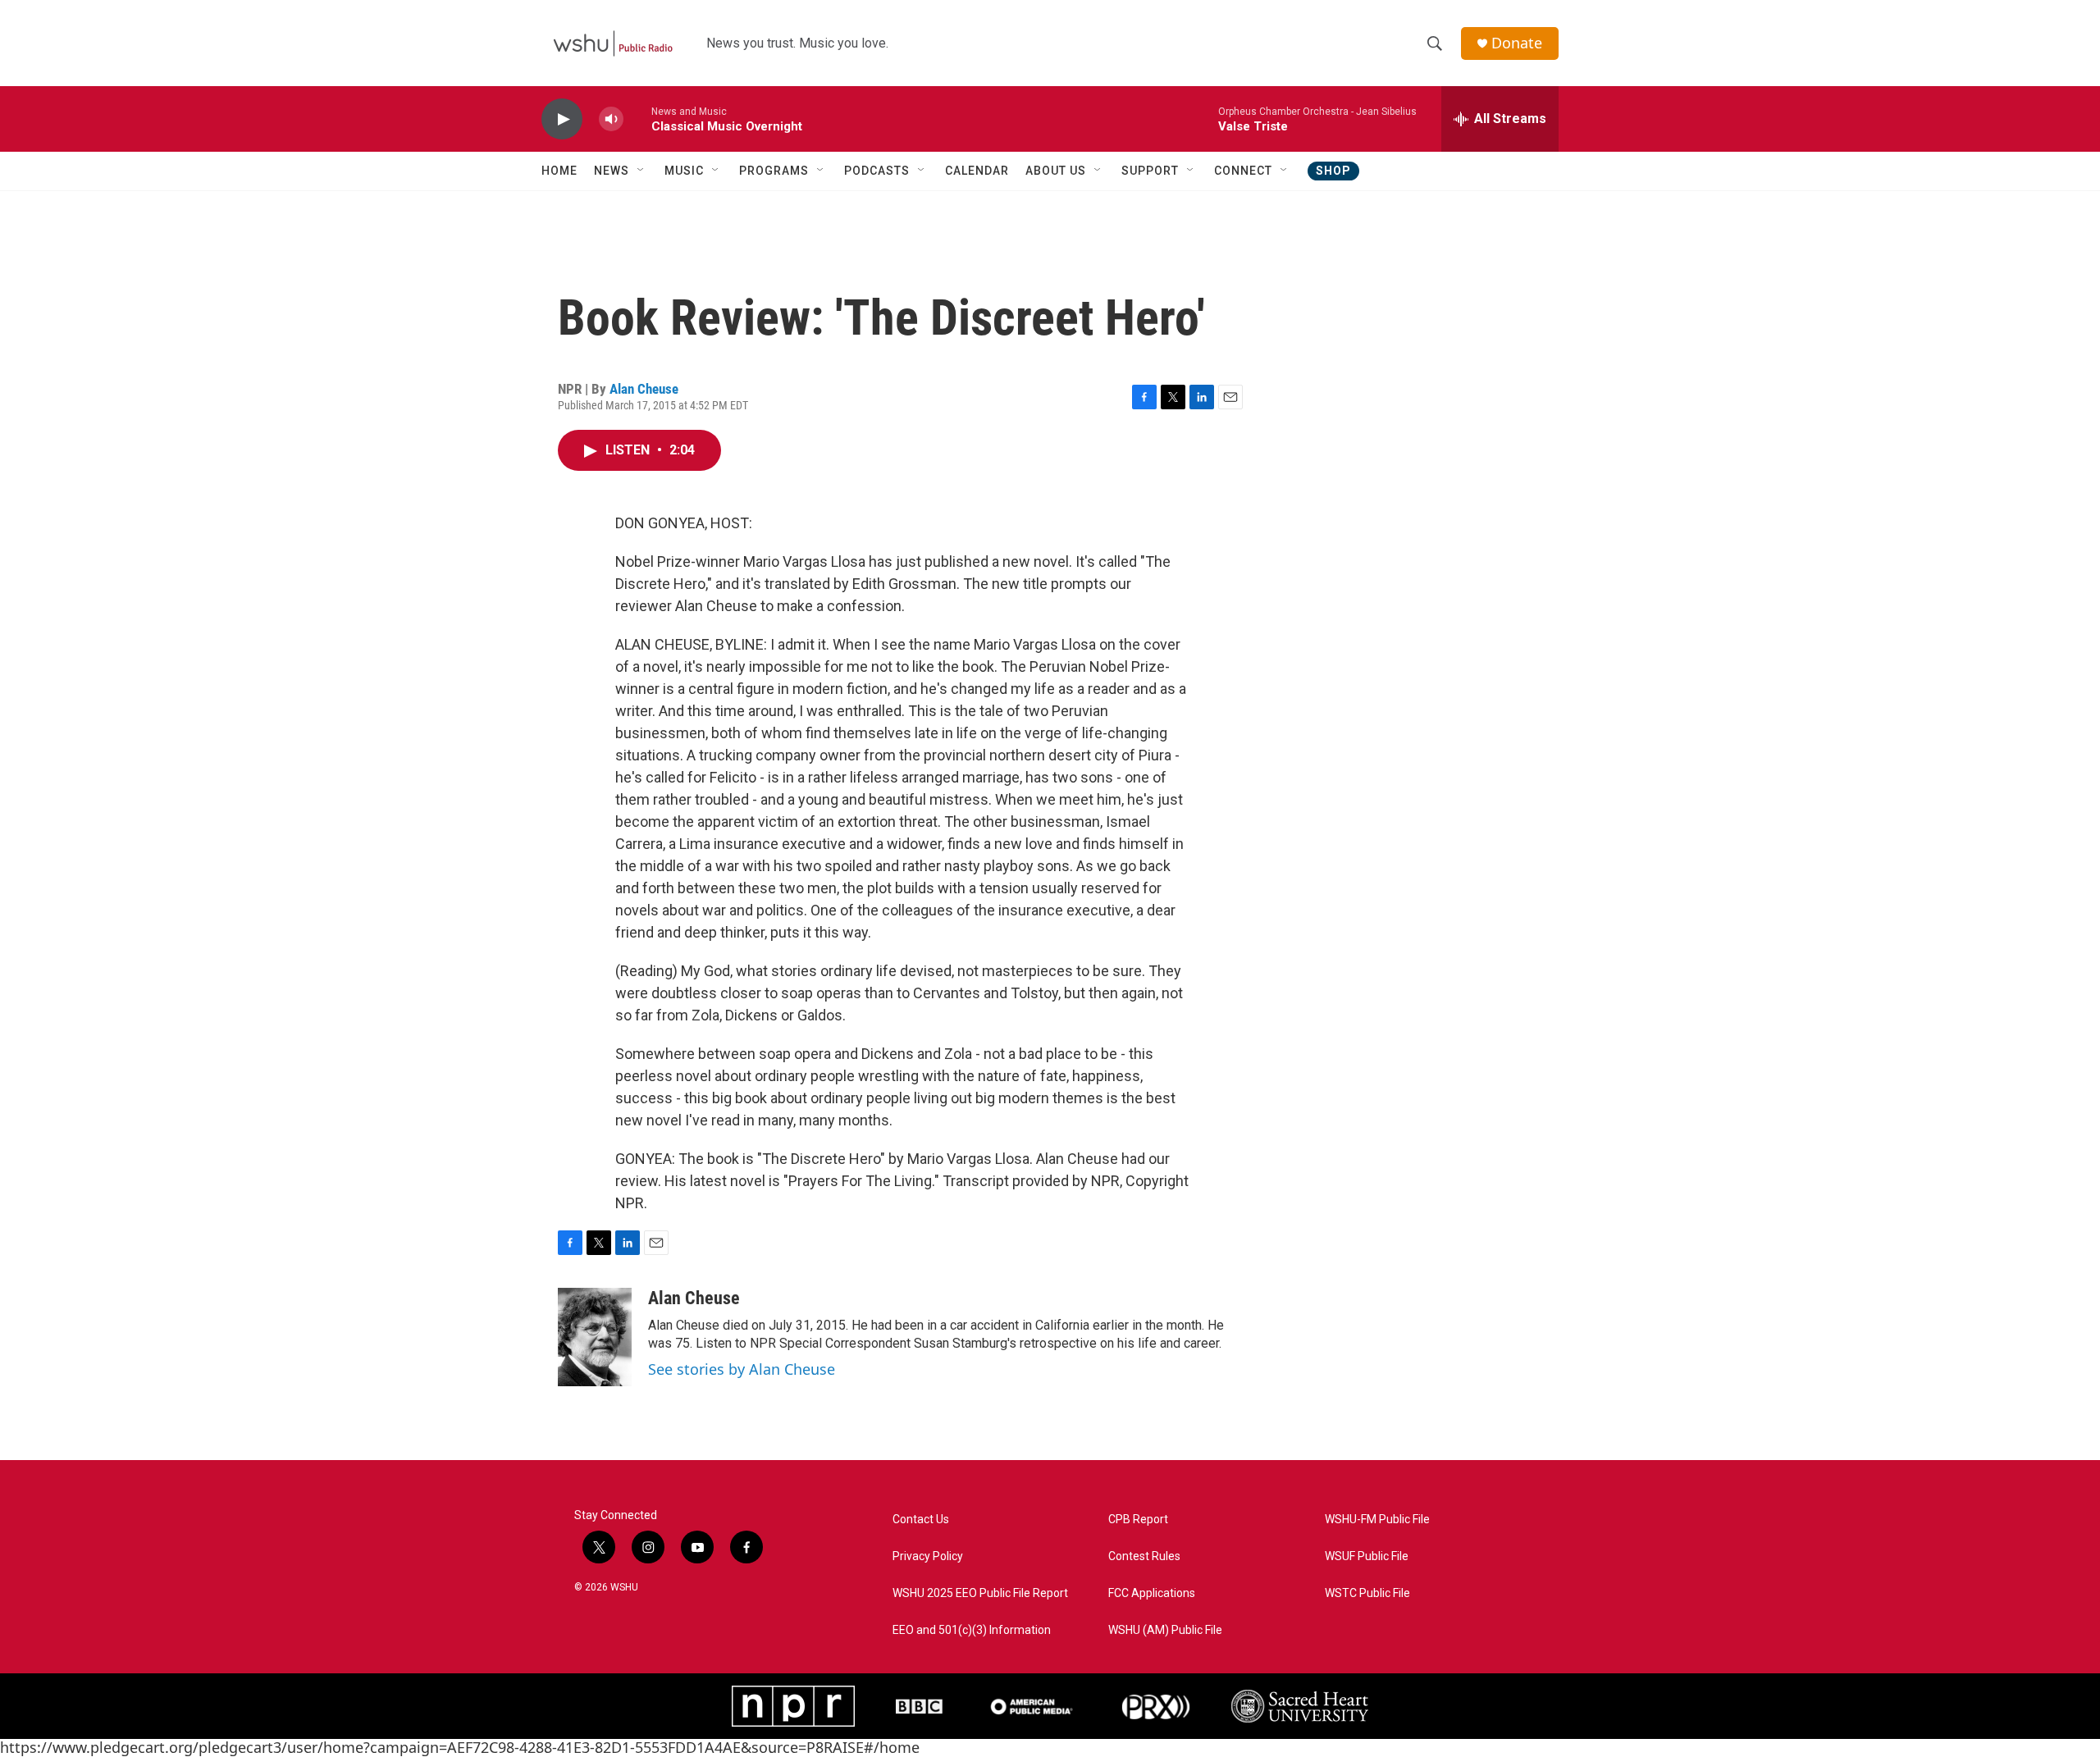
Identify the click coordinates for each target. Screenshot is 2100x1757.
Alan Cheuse (644, 389)
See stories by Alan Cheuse (742, 1369)
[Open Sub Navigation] (641, 171)
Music (684, 171)
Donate (1517, 43)
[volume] (611, 119)
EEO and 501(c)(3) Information (972, 1630)
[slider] (637, 119)
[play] (562, 119)
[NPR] (793, 1706)
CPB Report (1138, 1520)
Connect (1243, 171)
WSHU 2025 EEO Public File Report (980, 1593)
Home (559, 171)
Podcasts (877, 171)
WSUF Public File (1367, 1556)
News (612, 171)
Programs (774, 171)
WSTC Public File (1367, 1593)
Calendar (977, 171)
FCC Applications (1152, 1593)
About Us (1056, 171)
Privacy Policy (928, 1556)
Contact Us (921, 1520)
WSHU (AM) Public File (1165, 1630)
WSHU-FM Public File (1377, 1520)
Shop (1333, 171)
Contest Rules (1144, 1556)
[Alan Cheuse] (595, 1337)
